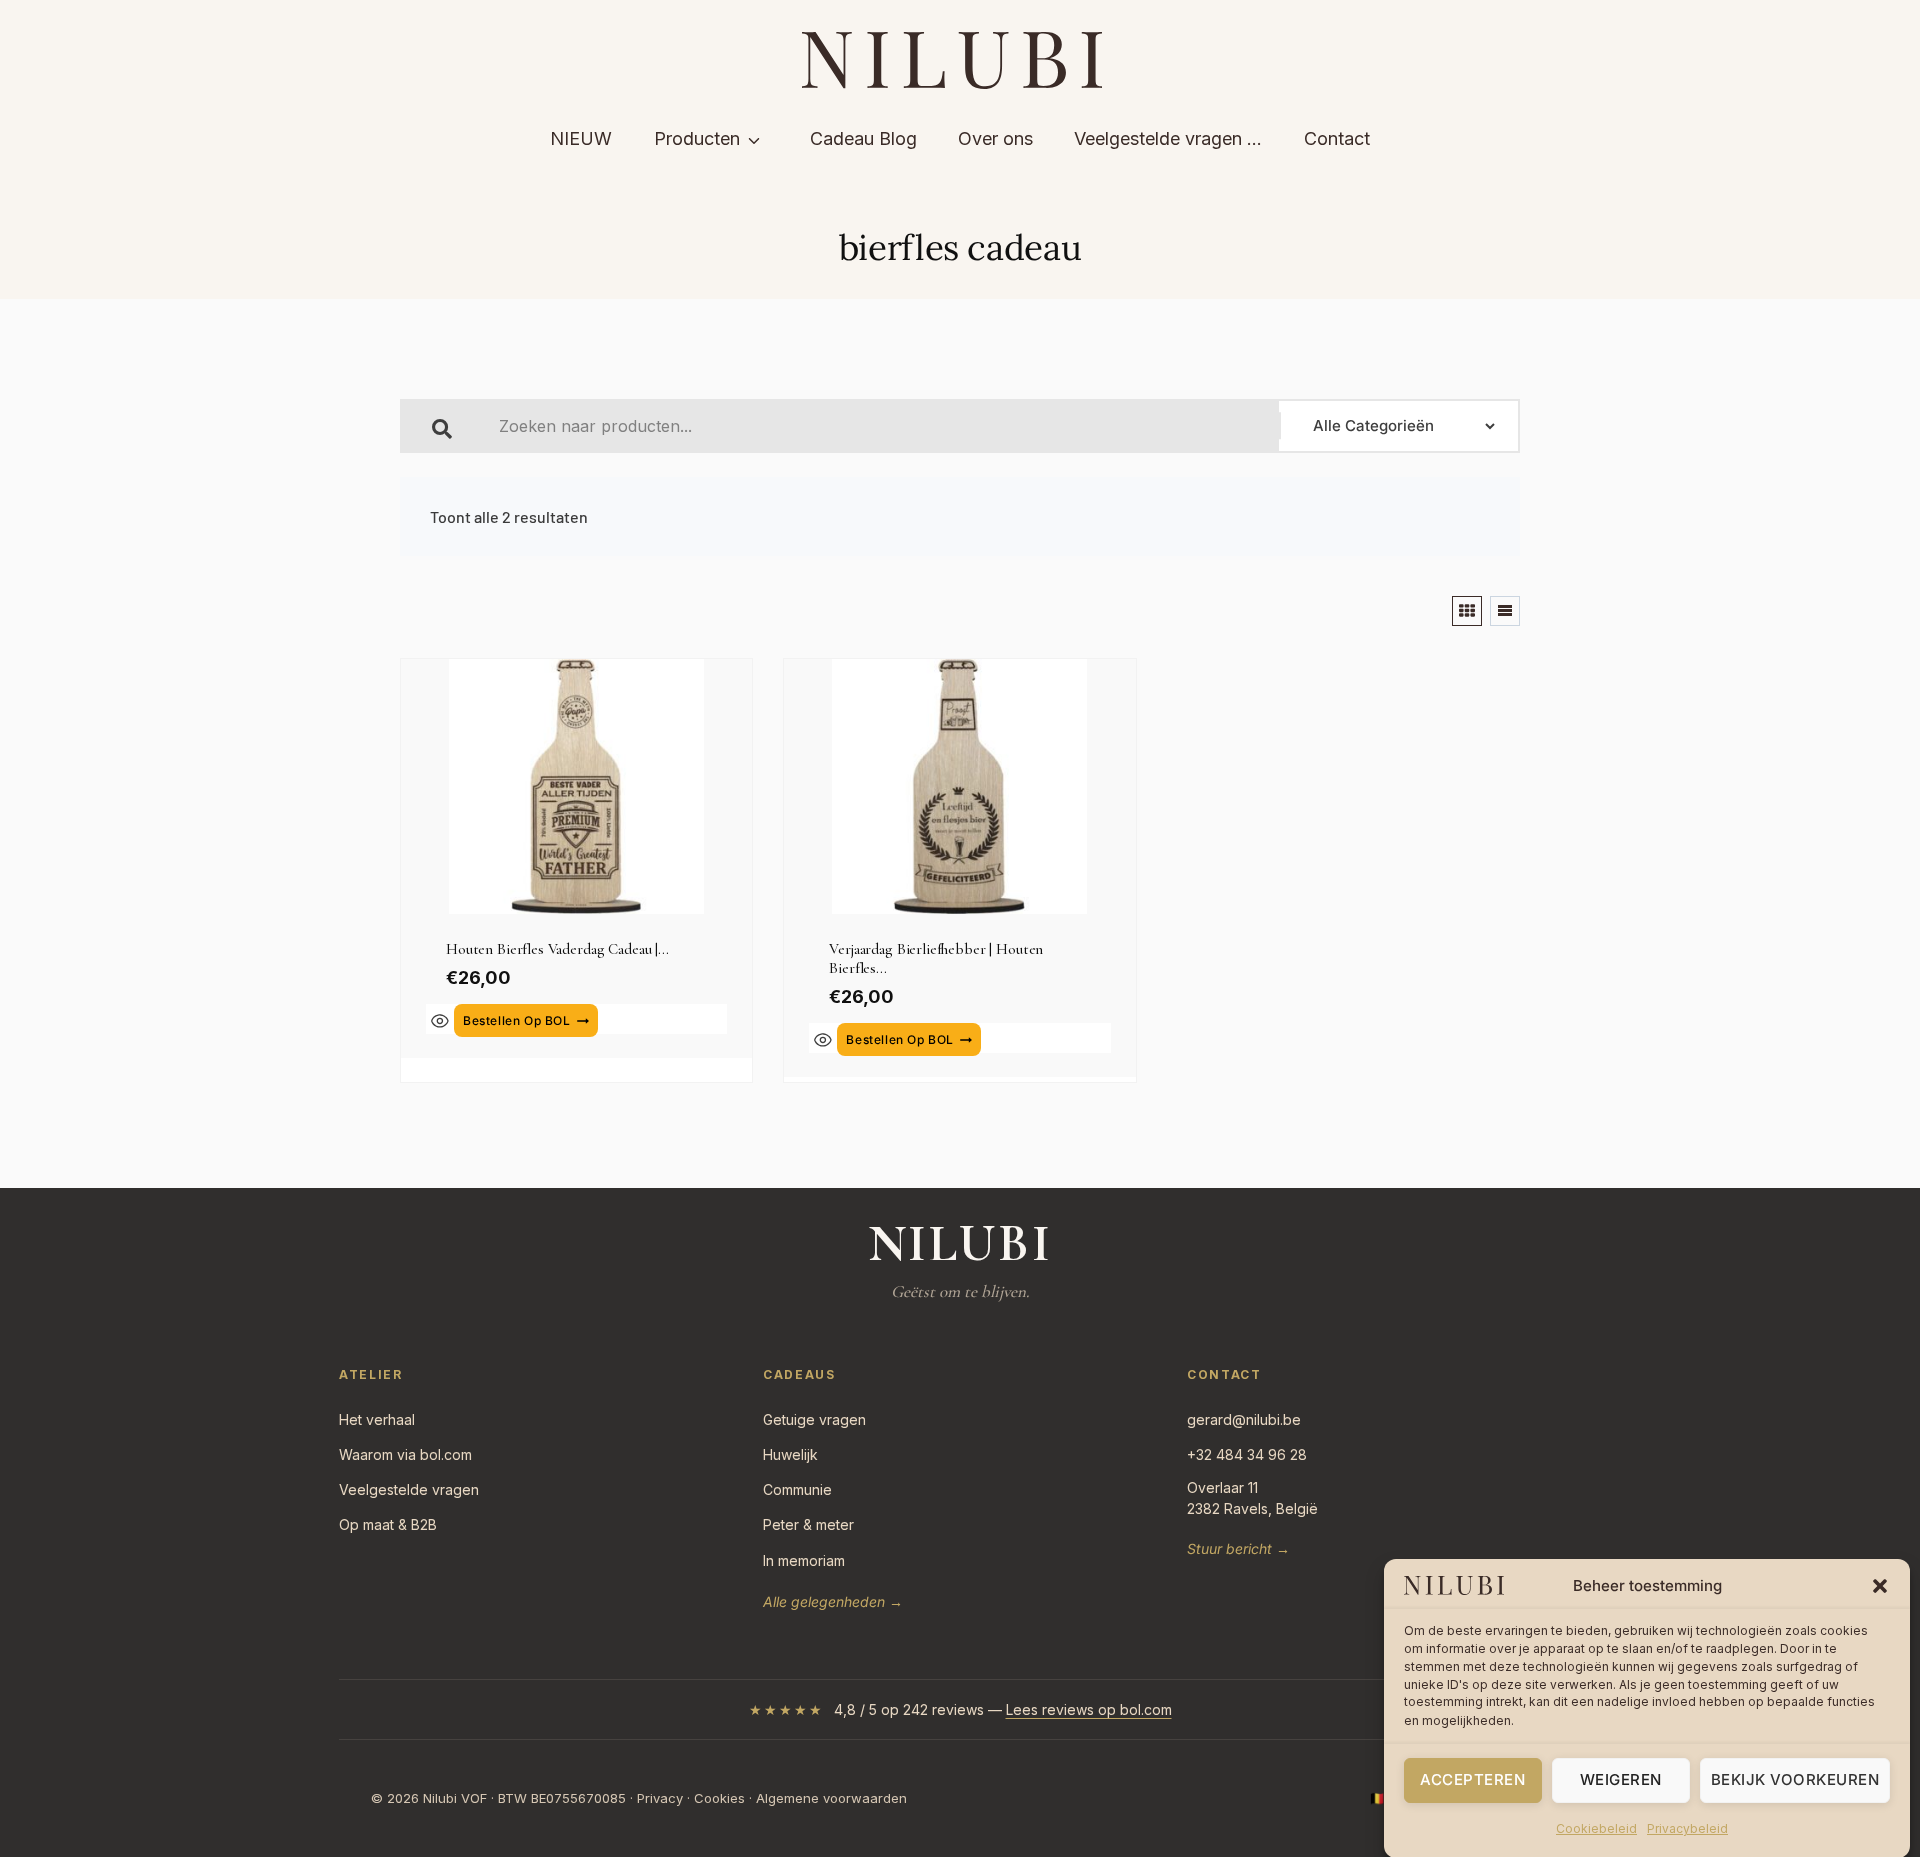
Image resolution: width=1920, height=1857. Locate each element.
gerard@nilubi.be (1244, 1419)
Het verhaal (377, 1419)
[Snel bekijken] (440, 1021)
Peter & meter (808, 1524)
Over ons (995, 138)
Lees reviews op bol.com (1089, 1709)
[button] (1880, 1586)
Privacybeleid (1687, 1828)
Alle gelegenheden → (833, 1601)
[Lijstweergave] (1505, 611)
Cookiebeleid (1596, 1828)
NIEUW (581, 138)
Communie (797, 1489)
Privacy (660, 1798)
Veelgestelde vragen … (1168, 138)
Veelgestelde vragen (409, 1489)
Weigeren (1621, 1779)
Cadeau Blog (863, 138)
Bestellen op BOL (517, 1020)
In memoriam (804, 1560)
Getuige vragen (814, 1419)
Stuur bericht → (1238, 1548)
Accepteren (1472, 1779)
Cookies (719, 1798)
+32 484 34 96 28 (1247, 1454)
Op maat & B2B (388, 1524)
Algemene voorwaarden (831, 1798)
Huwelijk (790, 1454)
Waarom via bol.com (405, 1454)
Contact (1337, 138)
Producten (697, 138)
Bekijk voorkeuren (1795, 1779)
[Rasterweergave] (1467, 611)
